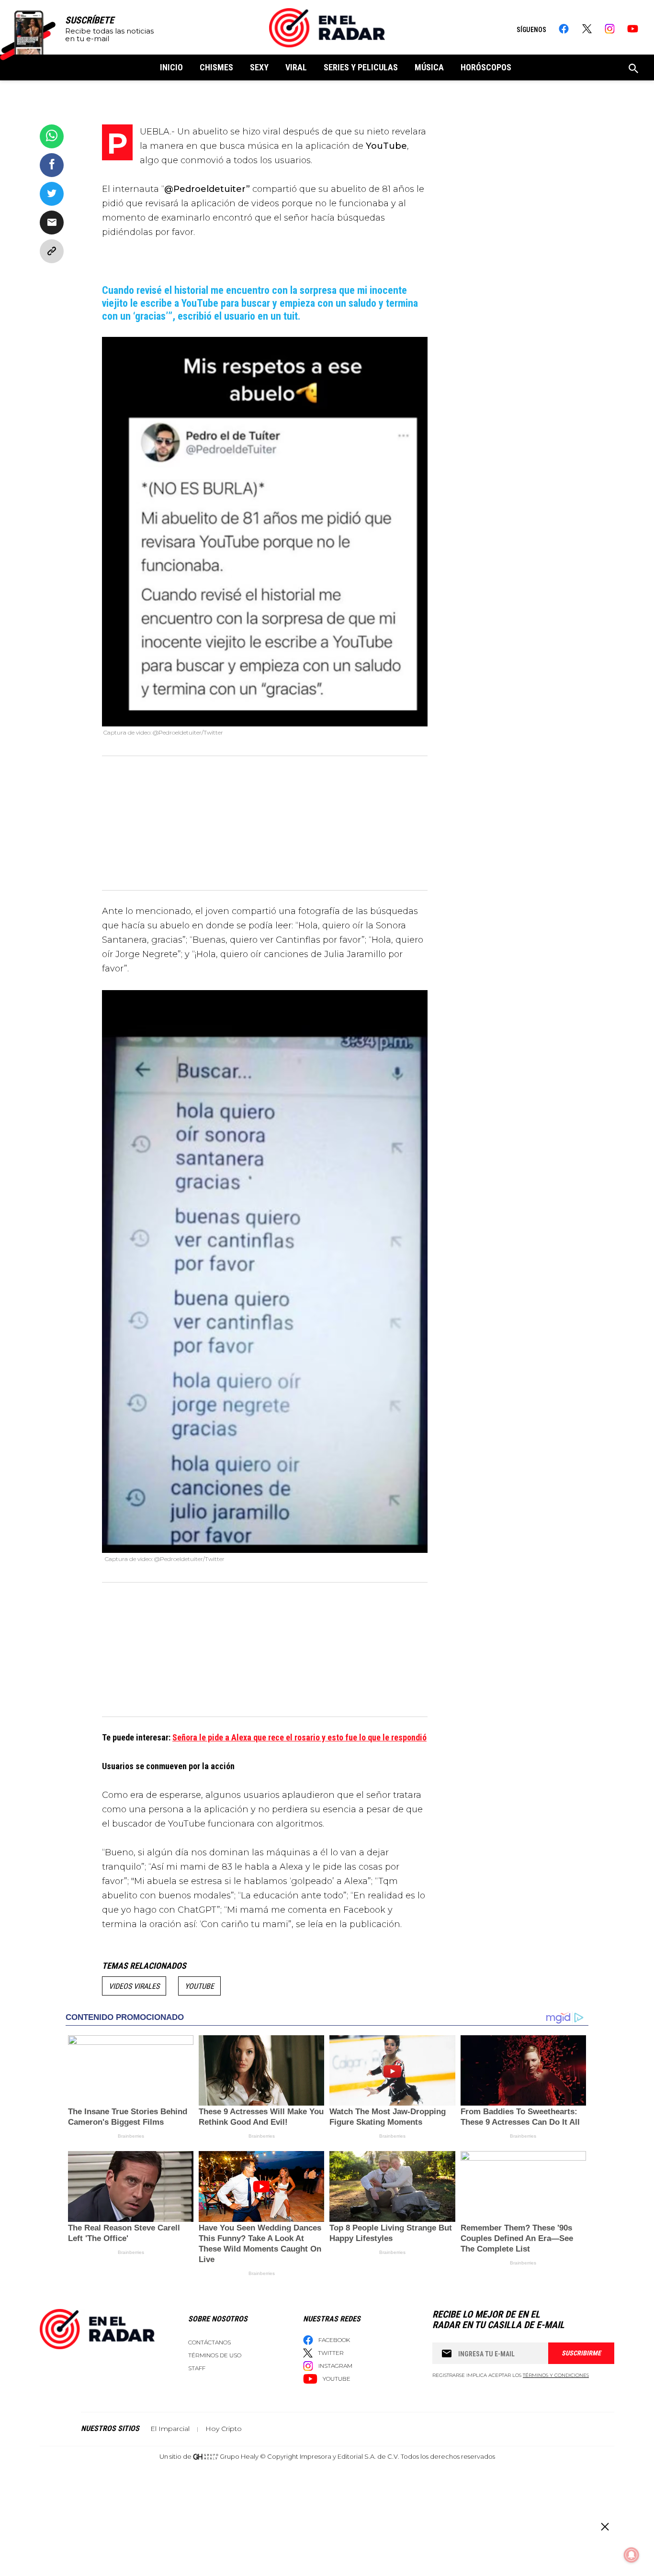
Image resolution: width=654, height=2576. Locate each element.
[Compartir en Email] (52, 223)
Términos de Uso (215, 2355)
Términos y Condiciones (556, 2375)
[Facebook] (564, 29)
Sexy (259, 67)
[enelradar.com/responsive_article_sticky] (604, 2526)
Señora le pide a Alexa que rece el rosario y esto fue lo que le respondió (299, 1737)
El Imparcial (170, 2429)
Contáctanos (209, 2342)
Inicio (171, 67)
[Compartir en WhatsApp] (52, 136)
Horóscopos (486, 67)
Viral (296, 67)
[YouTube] (633, 29)
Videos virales (134, 1986)
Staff (197, 2368)
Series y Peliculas (361, 67)
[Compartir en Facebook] (52, 165)
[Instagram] (610, 29)
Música (429, 67)
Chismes (216, 67)
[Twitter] (587, 29)
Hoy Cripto (224, 2429)
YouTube (199, 1986)
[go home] (327, 28)
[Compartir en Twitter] (52, 194)
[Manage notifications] (631, 2555)
